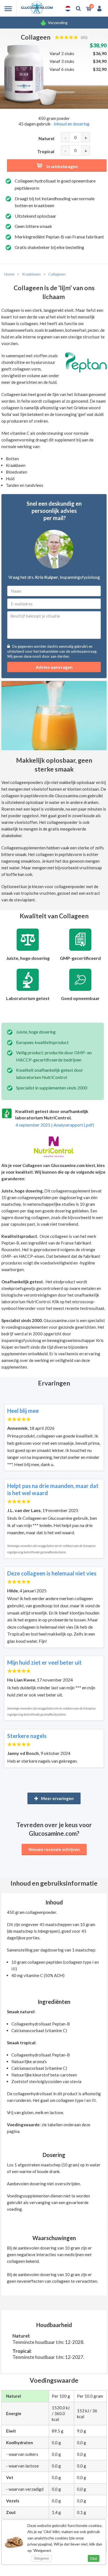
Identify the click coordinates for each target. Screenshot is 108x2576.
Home (9, 274)
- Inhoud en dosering (70, 124)
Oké (94, 2559)
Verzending (58, 23)
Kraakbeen (31, 274)
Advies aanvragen (54, 667)
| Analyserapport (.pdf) (55, 1125)
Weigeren (42, 2558)
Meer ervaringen (57, 1798)
